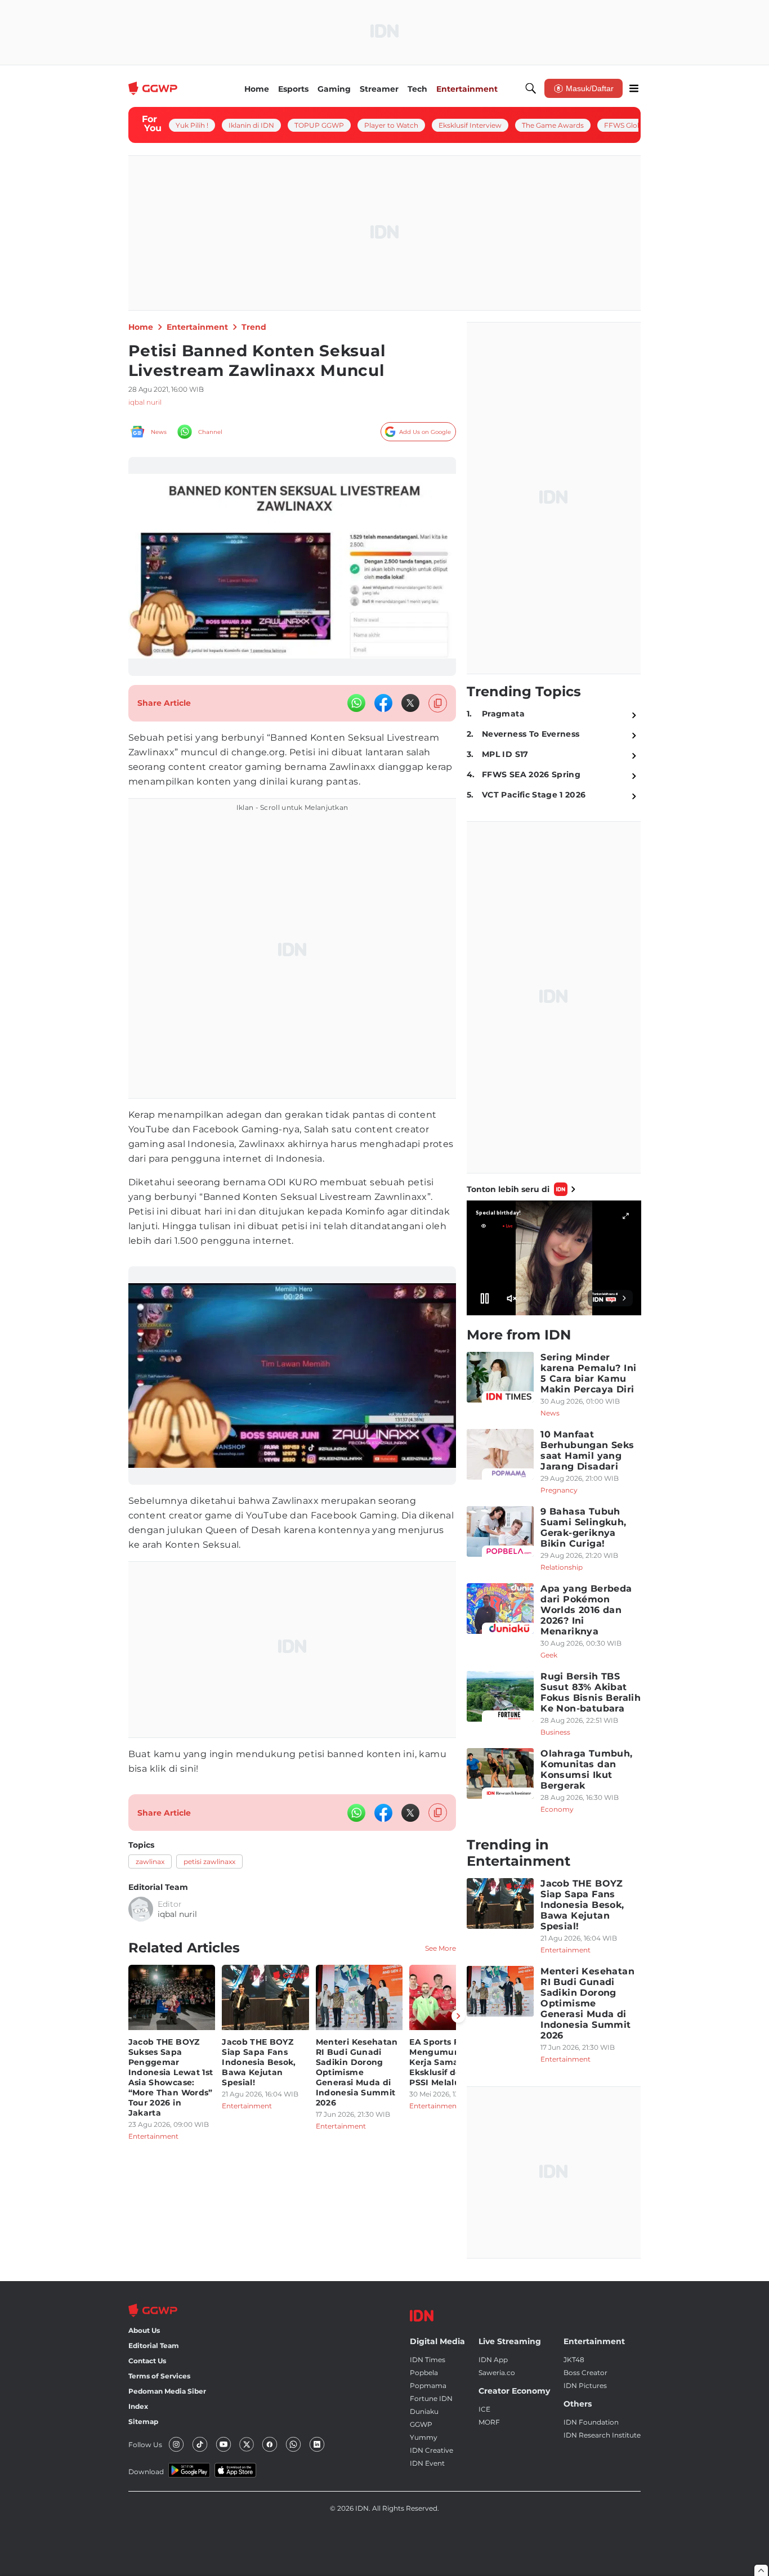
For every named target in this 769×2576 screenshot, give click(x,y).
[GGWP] (154, 88)
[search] (531, 88)
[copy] (438, 703)
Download (146, 2472)
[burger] (634, 88)
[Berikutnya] (458, 2016)
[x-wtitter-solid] (410, 703)
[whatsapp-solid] (356, 703)
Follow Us (145, 2445)
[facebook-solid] (383, 703)
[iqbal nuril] (141, 1909)
